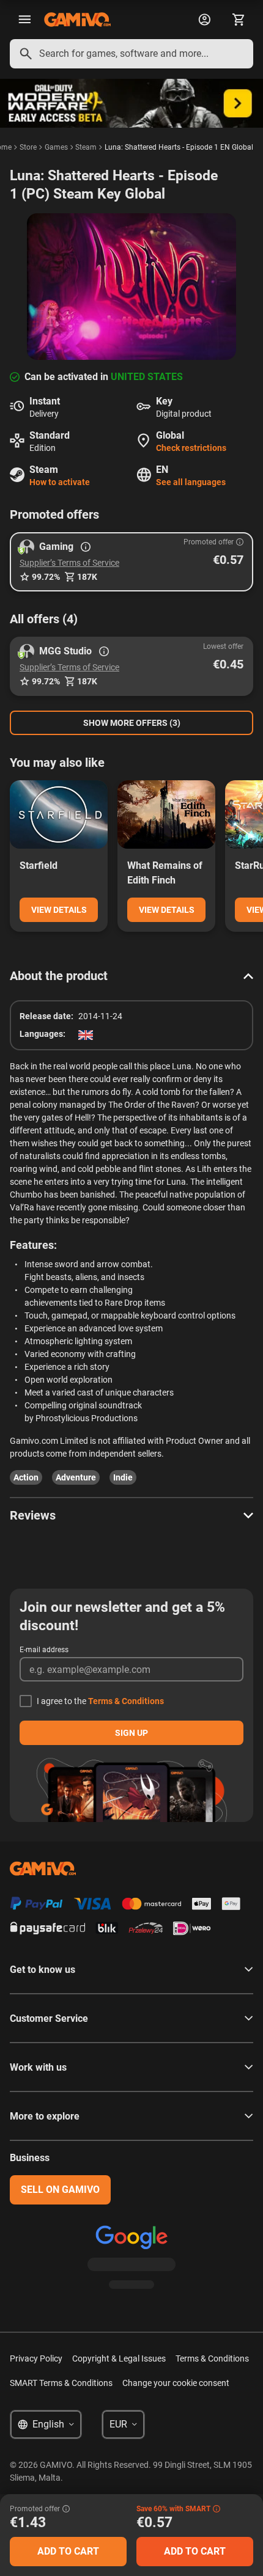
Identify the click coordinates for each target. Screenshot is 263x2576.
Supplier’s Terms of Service (69, 563)
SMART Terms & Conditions (61, 2383)
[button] (131, 562)
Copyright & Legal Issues (119, 2358)
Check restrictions (191, 448)
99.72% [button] (46, 577)
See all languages (191, 482)
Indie (123, 1477)
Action (26, 1477)
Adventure (76, 1477)
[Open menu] (24, 20)
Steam (86, 147)
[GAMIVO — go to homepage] (77, 20)
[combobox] (131, 54)
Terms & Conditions (126, 1701)
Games (56, 147)
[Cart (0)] (239, 20)
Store (28, 147)
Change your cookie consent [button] (176, 2383)
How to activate (60, 482)
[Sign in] (204, 20)
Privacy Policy (36, 2358)
